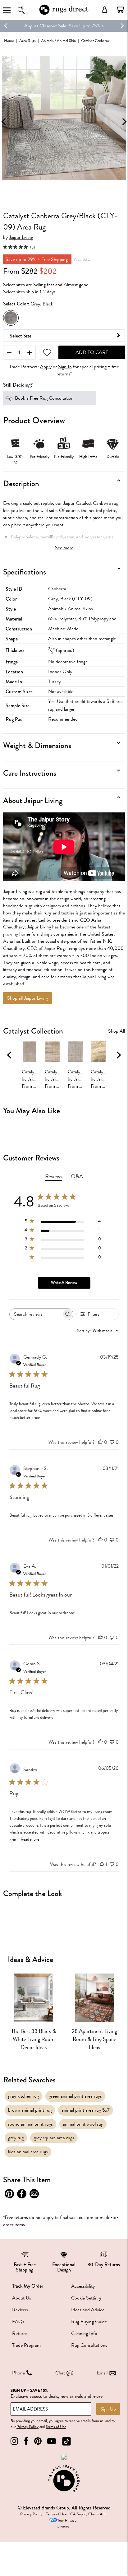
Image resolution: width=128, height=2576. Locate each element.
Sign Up (108, 2409)
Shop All (117, 1031)
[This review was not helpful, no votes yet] (112, 1442)
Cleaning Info (84, 2333)
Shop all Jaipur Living (27, 998)
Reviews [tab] (54, 1176)
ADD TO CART (92, 352)
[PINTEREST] (38, 2441)
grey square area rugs (54, 2138)
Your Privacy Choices (66, 2523)
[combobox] (98, 1331)
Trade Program (26, 2345)
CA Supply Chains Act (88, 2514)
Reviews (20, 2310)
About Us (22, 2298)
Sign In (65, 367)
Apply (46, 367)
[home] (64, 14)
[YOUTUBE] (52, 2441)
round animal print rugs (30, 2124)
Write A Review (64, 1283)
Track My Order (28, 2286)
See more (64, 548)
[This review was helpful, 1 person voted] (102, 1864)
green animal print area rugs (75, 2096)
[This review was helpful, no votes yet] (100, 1442)
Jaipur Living (21, 237)
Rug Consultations (89, 2345)
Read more (30, 1839)
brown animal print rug (30, 2110)
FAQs (18, 2322)
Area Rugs (27, 41)
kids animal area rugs (28, 2152)
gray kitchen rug (23, 2096)
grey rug (16, 2138)
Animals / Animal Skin (58, 41)
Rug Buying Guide (89, 2322)
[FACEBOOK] (26, 2441)
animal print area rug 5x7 (86, 2110)
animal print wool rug (83, 2124)
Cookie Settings (86, 2298)
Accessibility (83, 2286)
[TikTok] (66, 2441)
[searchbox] (36, 1314)
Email (102, 2373)
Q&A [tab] (77, 1176)
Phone (18, 2373)
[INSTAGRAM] (14, 2441)
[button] (121, 10)
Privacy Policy (27, 2427)
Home (9, 41)
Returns (20, 2333)
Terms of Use (56, 2427)
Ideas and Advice (88, 2310)
